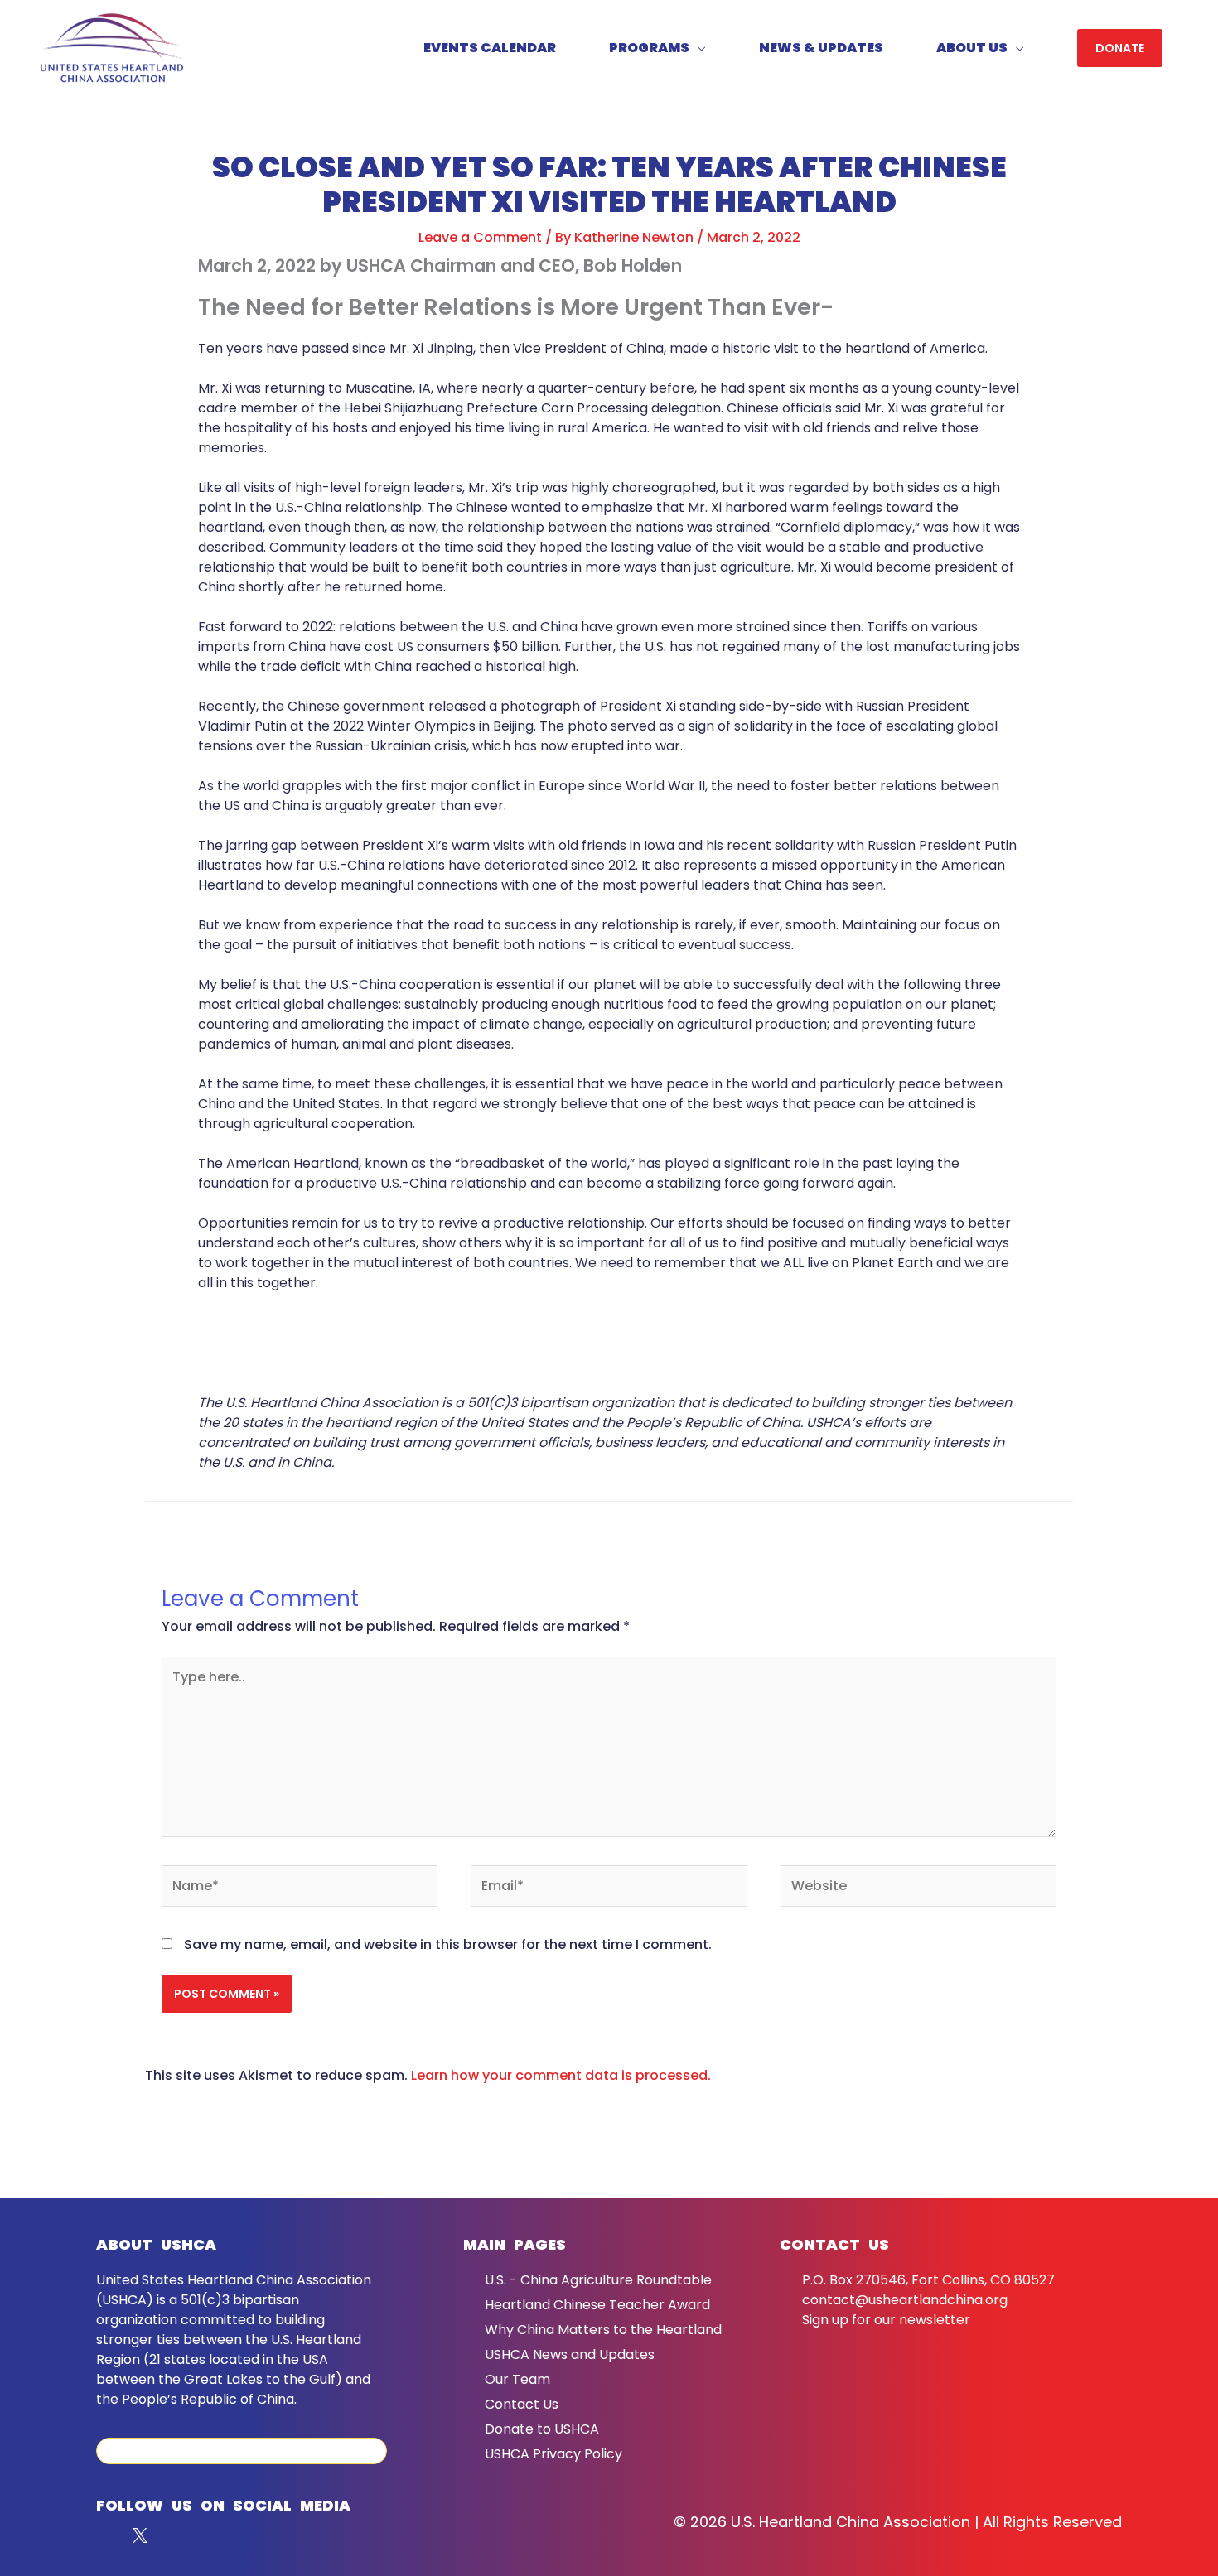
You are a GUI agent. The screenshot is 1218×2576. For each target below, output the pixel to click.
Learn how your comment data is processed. (561, 2075)
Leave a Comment (480, 237)
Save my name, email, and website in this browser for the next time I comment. (448, 1944)
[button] (1120, 48)
